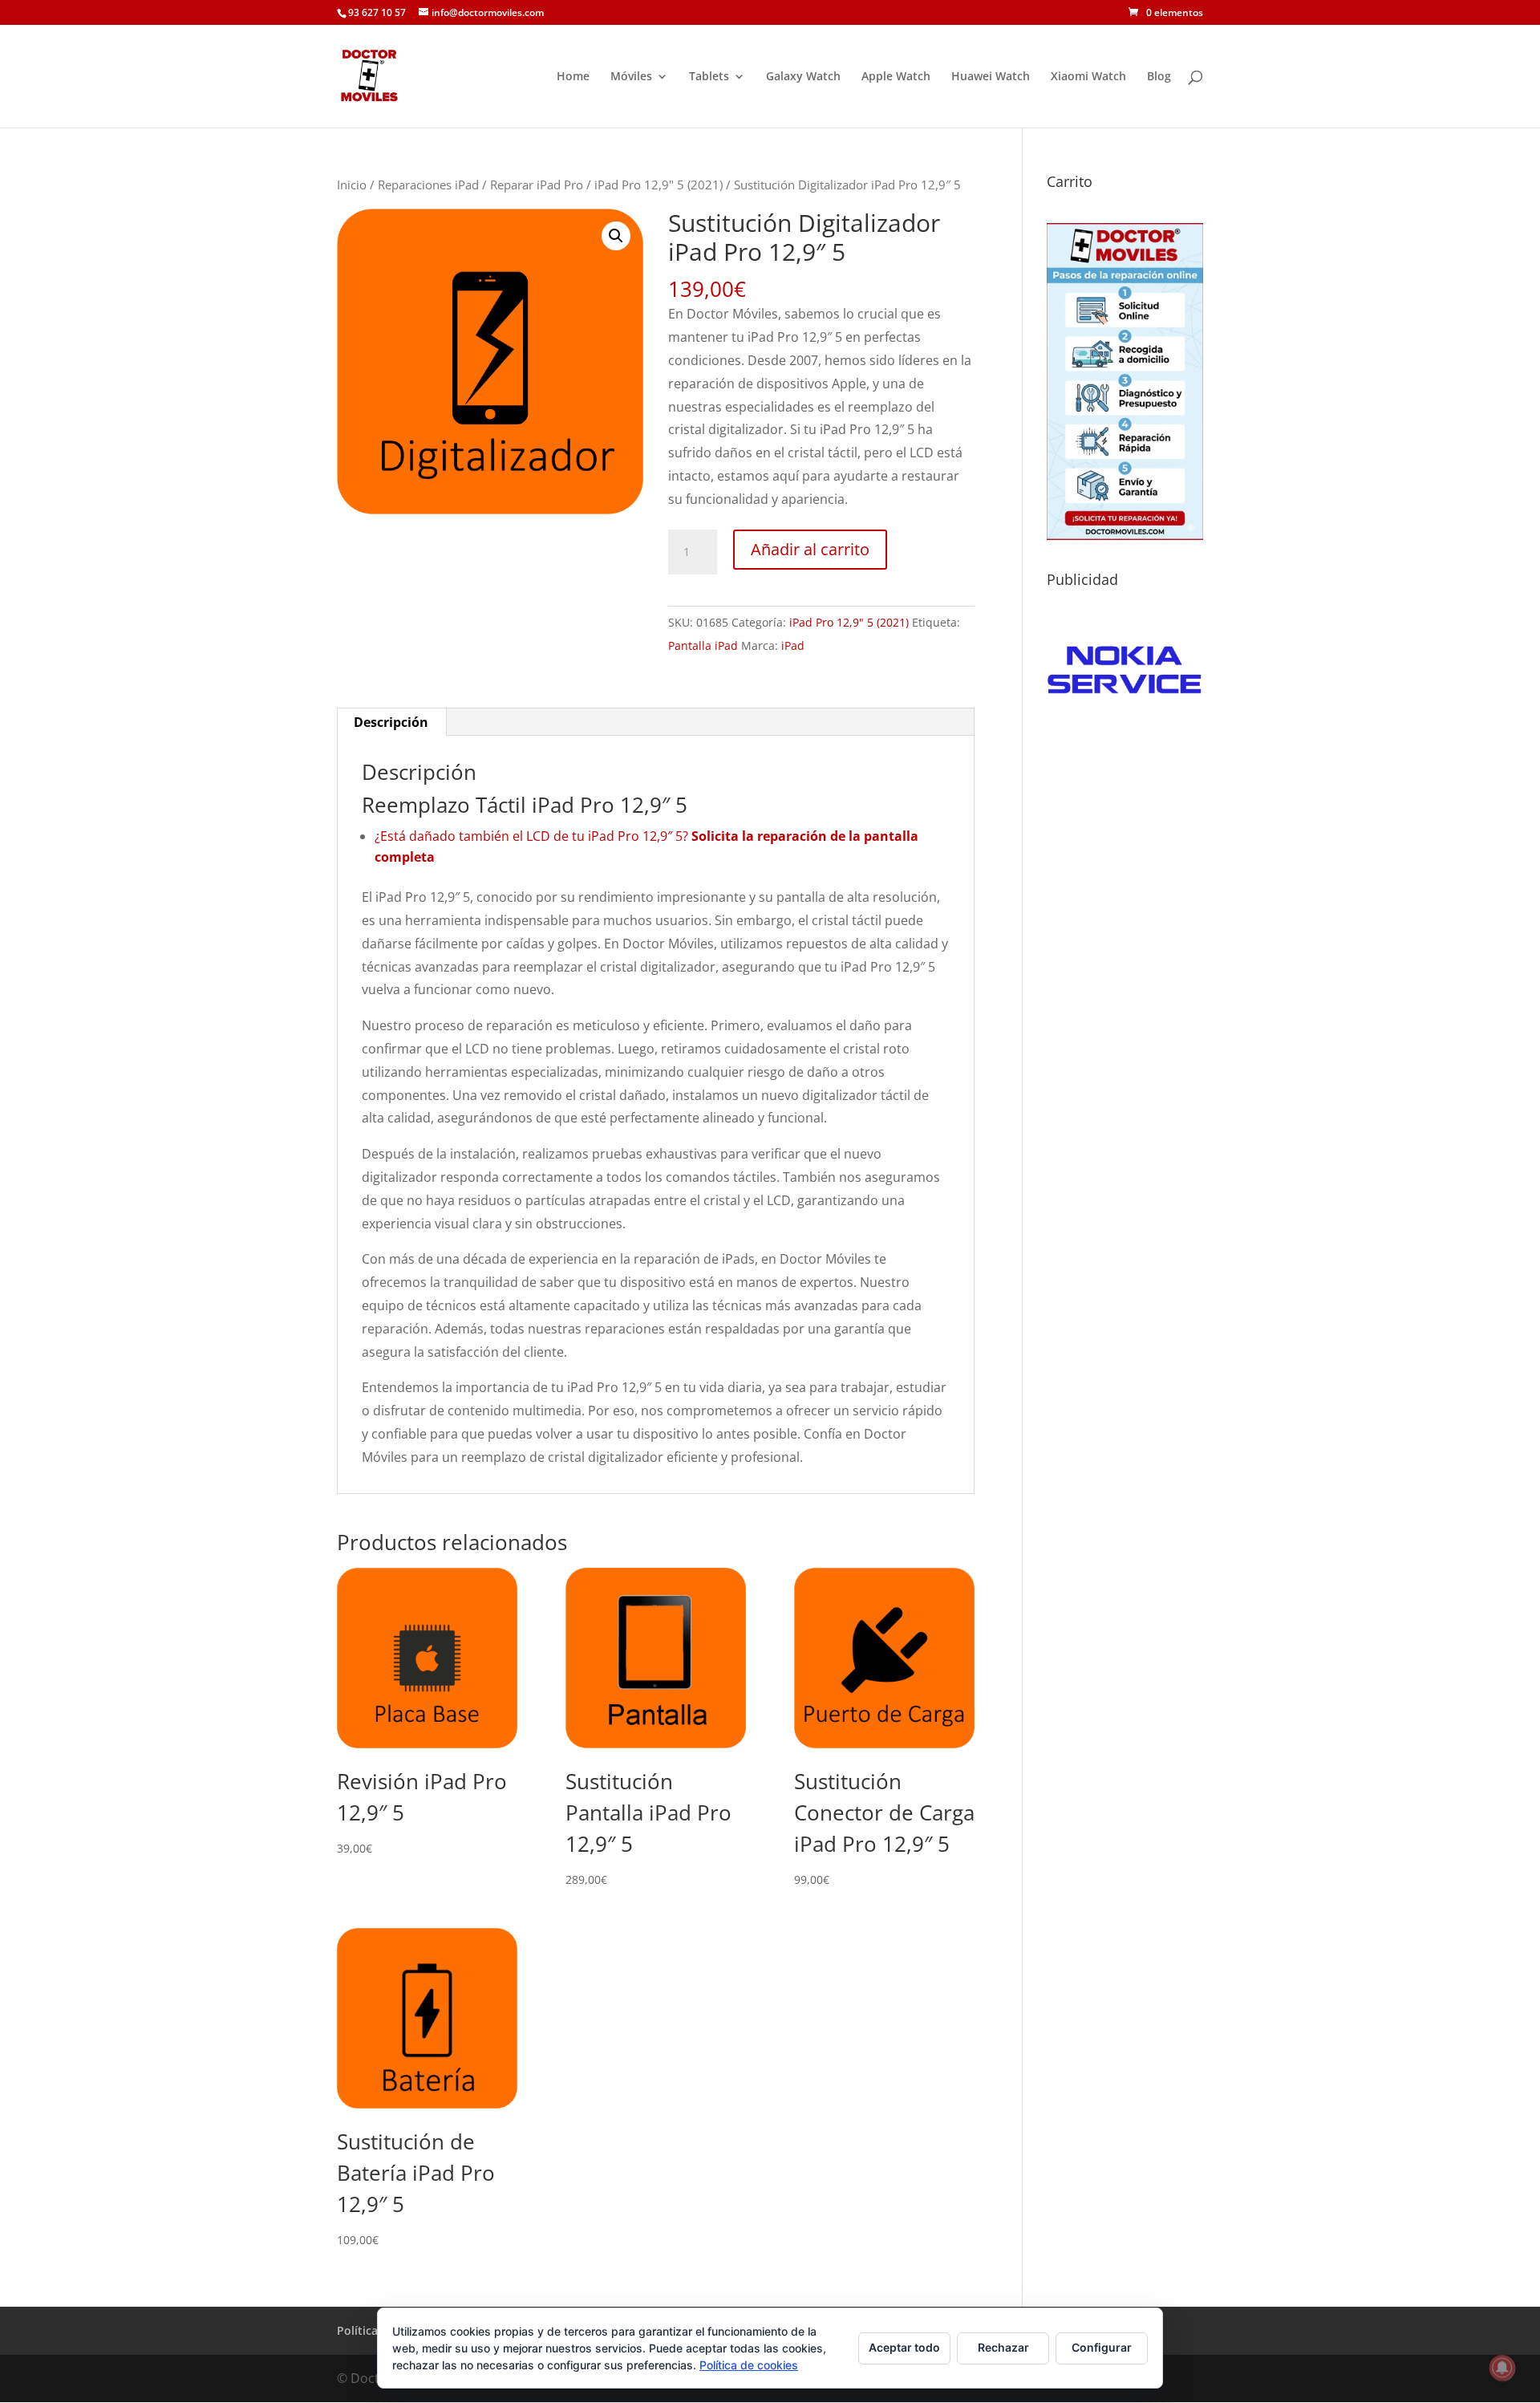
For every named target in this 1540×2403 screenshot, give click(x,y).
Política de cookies (749, 2365)
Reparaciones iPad (428, 185)
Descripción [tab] (391, 722)
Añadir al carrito (810, 549)
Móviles (631, 77)
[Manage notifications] (1502, 2368)
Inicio (352, 185)
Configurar (1102, 2347)
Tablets (709, 77)
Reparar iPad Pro (537, 185)
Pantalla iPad (703, 645)
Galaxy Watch (803, 77)
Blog (1159, 77)
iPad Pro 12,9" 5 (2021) (659, 185)
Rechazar (1003, 2347)
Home (573, 77)
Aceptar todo (904, 2347)
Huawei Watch (991, 77)
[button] (616, 236)
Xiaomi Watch (1088, 77)
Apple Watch (896, 77)
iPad (793, 645)
